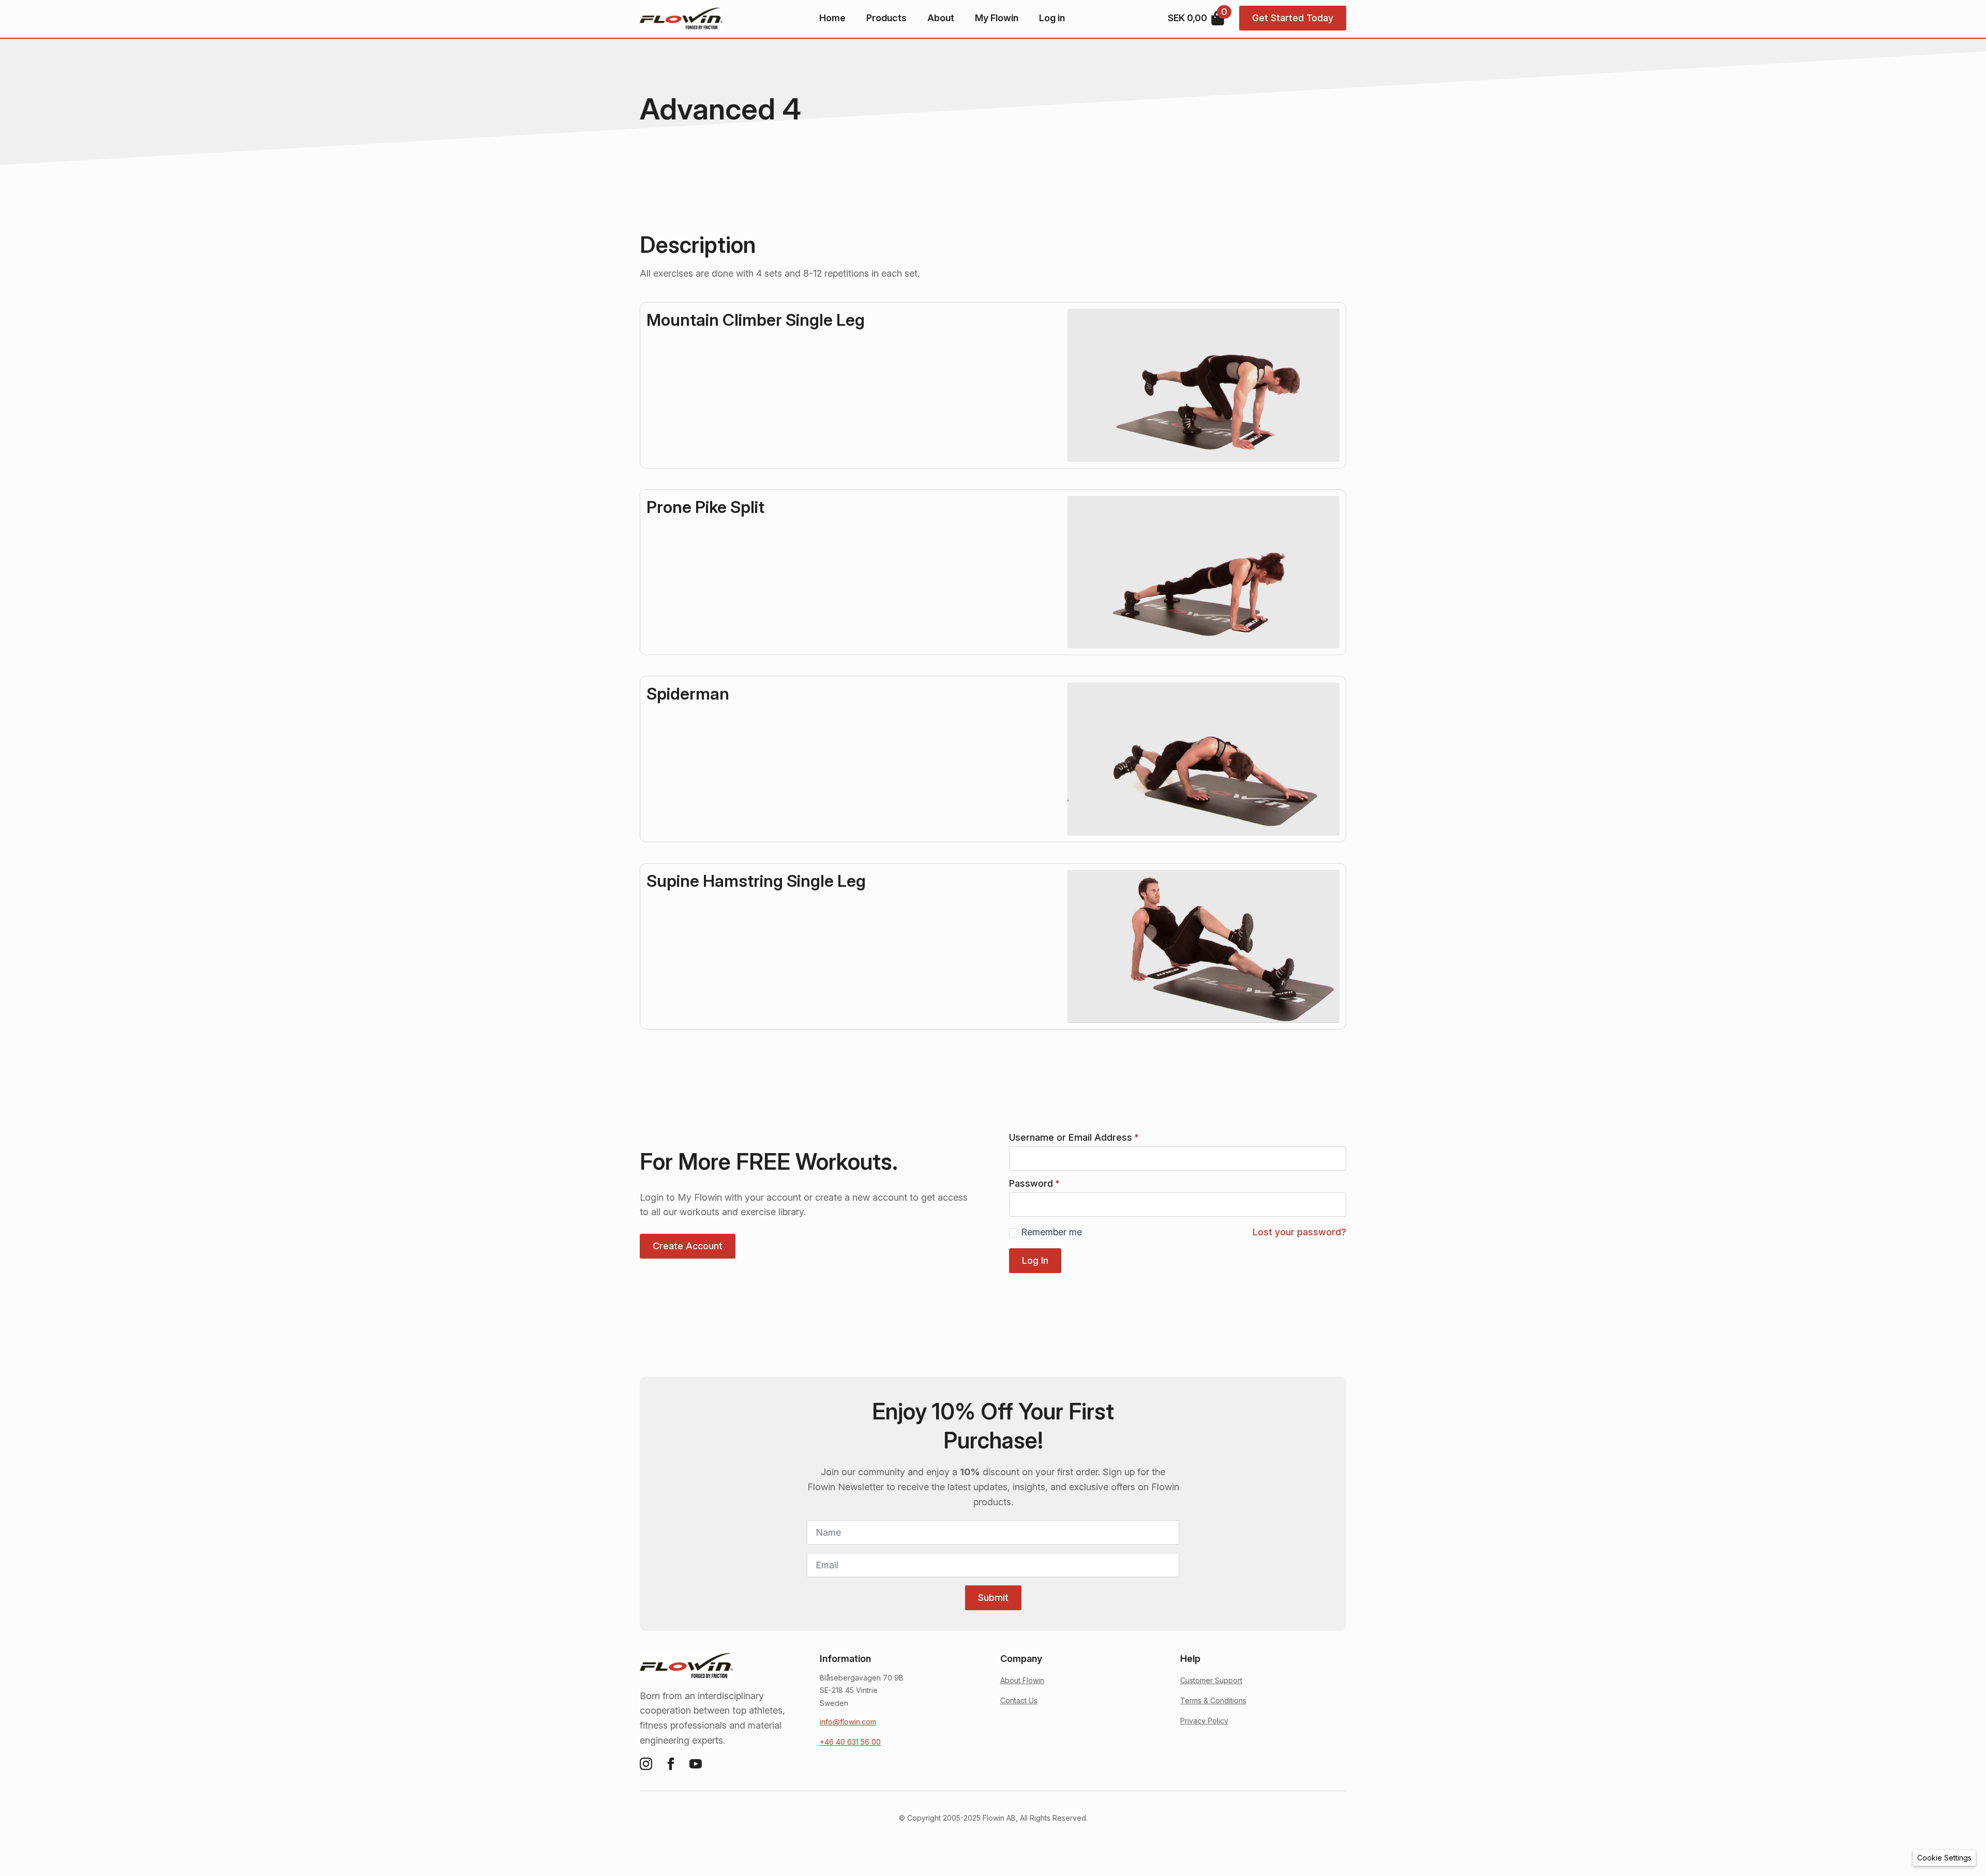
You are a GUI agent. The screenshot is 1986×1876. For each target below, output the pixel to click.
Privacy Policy (1204, 1721)
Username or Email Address (1074, 1138)
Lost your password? (1299, 1232)
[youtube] (696, 1764)
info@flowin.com (848, 1722)
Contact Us (1019, 1700)
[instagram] (646, 1764)
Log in (1052, 18)
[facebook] (671, 1764)
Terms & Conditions (1213, 1700)
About (941, 18)
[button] (1944, 1858)
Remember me (1051, 1232)
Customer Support (1211, 1680)
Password (1034, 1184)
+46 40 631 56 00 (850, 1742)
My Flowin (997, 18)
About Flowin (1022, 1680)
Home (832, 18)
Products (886, 18)
